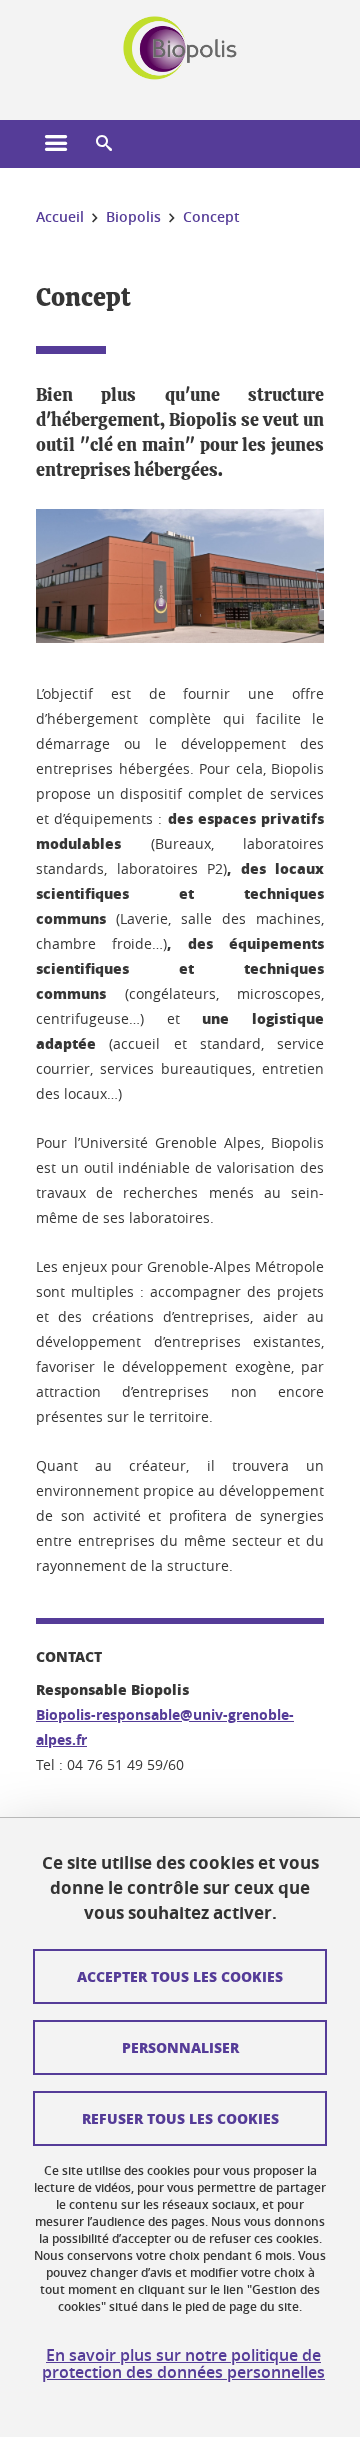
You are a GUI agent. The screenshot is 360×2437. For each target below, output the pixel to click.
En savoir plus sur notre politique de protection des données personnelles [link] (183, 2364)
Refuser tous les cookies (180, 2118)
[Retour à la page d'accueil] (180, 48)
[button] (104, 144)
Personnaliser (180, 2047)
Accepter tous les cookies (180, 1976)
